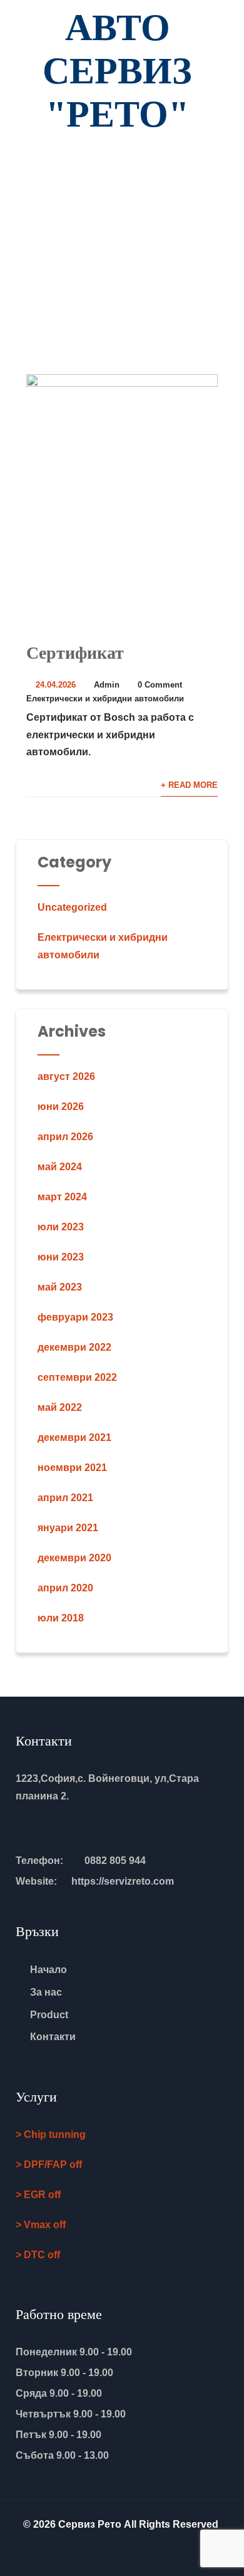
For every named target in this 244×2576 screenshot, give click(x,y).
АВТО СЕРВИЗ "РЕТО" (117, 71)
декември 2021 (74, 1437)
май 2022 (60, 1407)
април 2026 (65, 1137)
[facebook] (122, 2552)
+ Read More (189, 785)
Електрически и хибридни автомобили (105, 699)
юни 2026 (61, 1107)
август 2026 (66, 1076)
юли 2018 (61, 1618)
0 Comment (160, 685)
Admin (107, 685)
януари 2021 (68, 1528)
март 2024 (62, 1197)
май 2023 (60, 1287)
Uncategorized (72, 907)
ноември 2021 (72, 1468)
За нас (46, 1992)
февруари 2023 (75, 1317)
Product (49, 2015)
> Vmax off (41, 2225)
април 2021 (65, 1498)
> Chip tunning (51, 2134)
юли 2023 (61, 1227)
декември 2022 (74, 1347)
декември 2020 (74, 1558)
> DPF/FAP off (49, 2165)
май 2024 (60, 1167)
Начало (48, 1970)
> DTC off (38, 2255)
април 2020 (65, 1588)
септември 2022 (77, 1377)
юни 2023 (61, 1257)
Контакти (53, 2037)
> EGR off (38, 2195)
